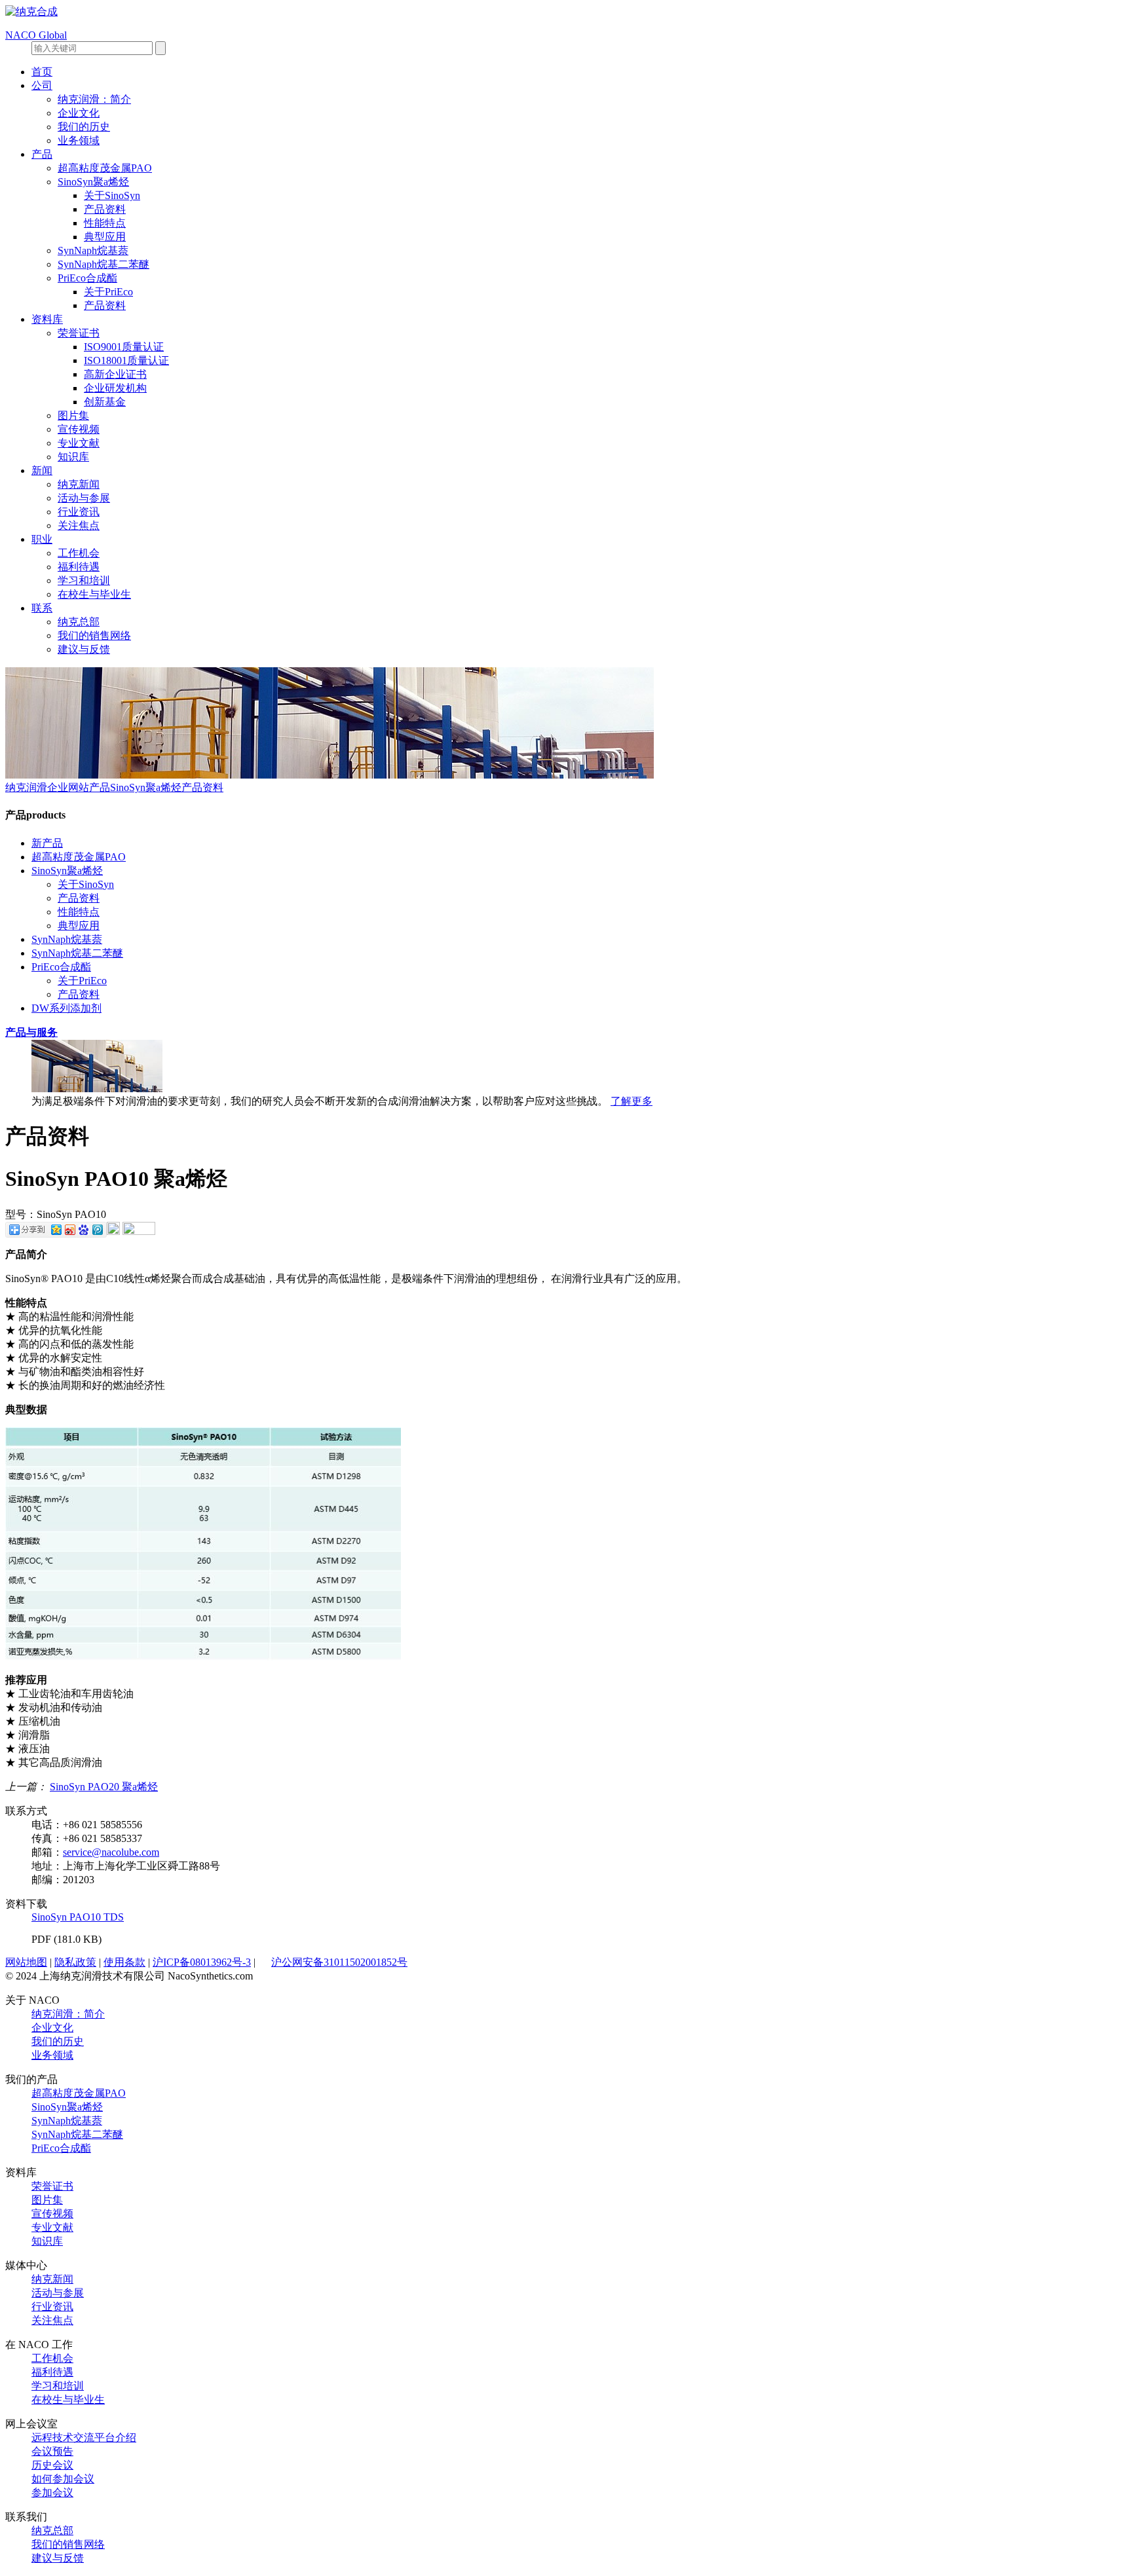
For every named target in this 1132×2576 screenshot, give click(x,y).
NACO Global (36, 35)
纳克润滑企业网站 (47, 787)
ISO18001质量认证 (126, 360)
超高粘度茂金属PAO (105, 168)
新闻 (42, 470)
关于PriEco (108, 292)
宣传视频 (79, 429)
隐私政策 (75, 1962)
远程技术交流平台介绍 (84, 2438)
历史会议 (52, 2465)
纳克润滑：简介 (94, 99)
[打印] (113, 1231)
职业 (42, 539)
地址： (47, 1866)
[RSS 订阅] (139, 1231)
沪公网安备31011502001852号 (339, 1962)
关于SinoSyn (112, 195)
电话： (47, 1825)
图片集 (73, 415)
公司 (42, 85)
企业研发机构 (115, 388)
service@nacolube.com (111, 1852)
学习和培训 (84, 580)
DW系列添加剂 (66, 1008)
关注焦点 (79, 525)
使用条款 (124, 1962)
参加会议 (52, 2493)
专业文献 (79, 443)
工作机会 (79, 553)
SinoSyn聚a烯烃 (93, 182)
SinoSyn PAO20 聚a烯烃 (104, 1787)
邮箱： (47, 1852)
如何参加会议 (63, 2479)
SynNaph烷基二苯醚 (104, 264)
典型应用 (105, 237)
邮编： (47, 1880)
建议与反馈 (84, 649)
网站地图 (26, 1962)
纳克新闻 (79, 484)
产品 (42, 154)
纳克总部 (79, 622)
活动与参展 (84, 498)
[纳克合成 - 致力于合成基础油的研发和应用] (31, 11)
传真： (47, 1838)
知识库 (73, 457)
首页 (42, 72)
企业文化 (79, 113)
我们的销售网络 (94, 635)
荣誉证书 (79, 333)
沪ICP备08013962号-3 (202, 1962)
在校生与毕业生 (94, 594)
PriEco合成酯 (87, 278)
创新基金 (105, 402)
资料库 (47, 319)
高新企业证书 (115, 374)
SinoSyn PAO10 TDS (78, 1917)
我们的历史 (84, 127)
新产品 (47, 843)
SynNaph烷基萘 (93, 250)
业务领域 (79, 140)
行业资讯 (79, 512)
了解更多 (632, 1101)
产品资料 (105, 209)
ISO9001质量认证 (124, 347)
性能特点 (105, 223)
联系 (42, 608)
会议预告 (52, 2451)
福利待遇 (79, 567)
